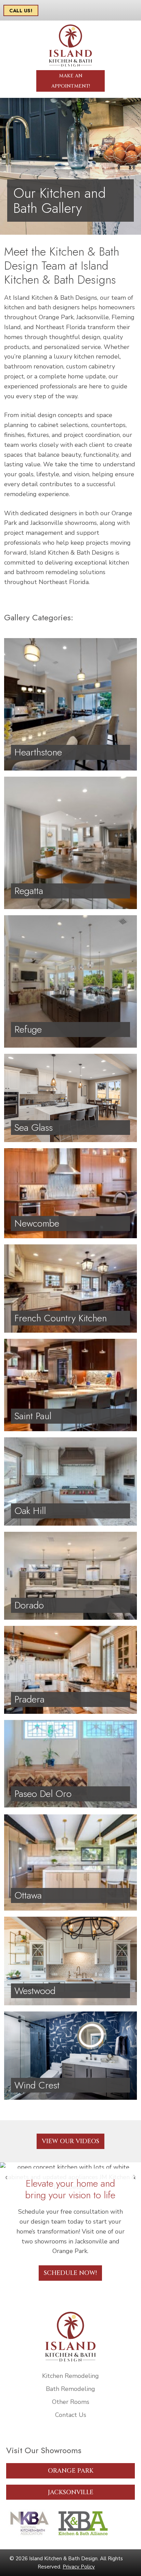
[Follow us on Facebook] (9, 2441)
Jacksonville (71, 2492)
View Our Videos (70, 2141)
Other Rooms (71, 2402)
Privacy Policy (79, 2567)
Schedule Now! (70, 2273)
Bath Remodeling (70, 2389)
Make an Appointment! (71, 81)
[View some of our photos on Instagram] (19, 2441)
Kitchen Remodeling (70, 2376)
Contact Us (71, 2415)
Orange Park (71, 2471)
